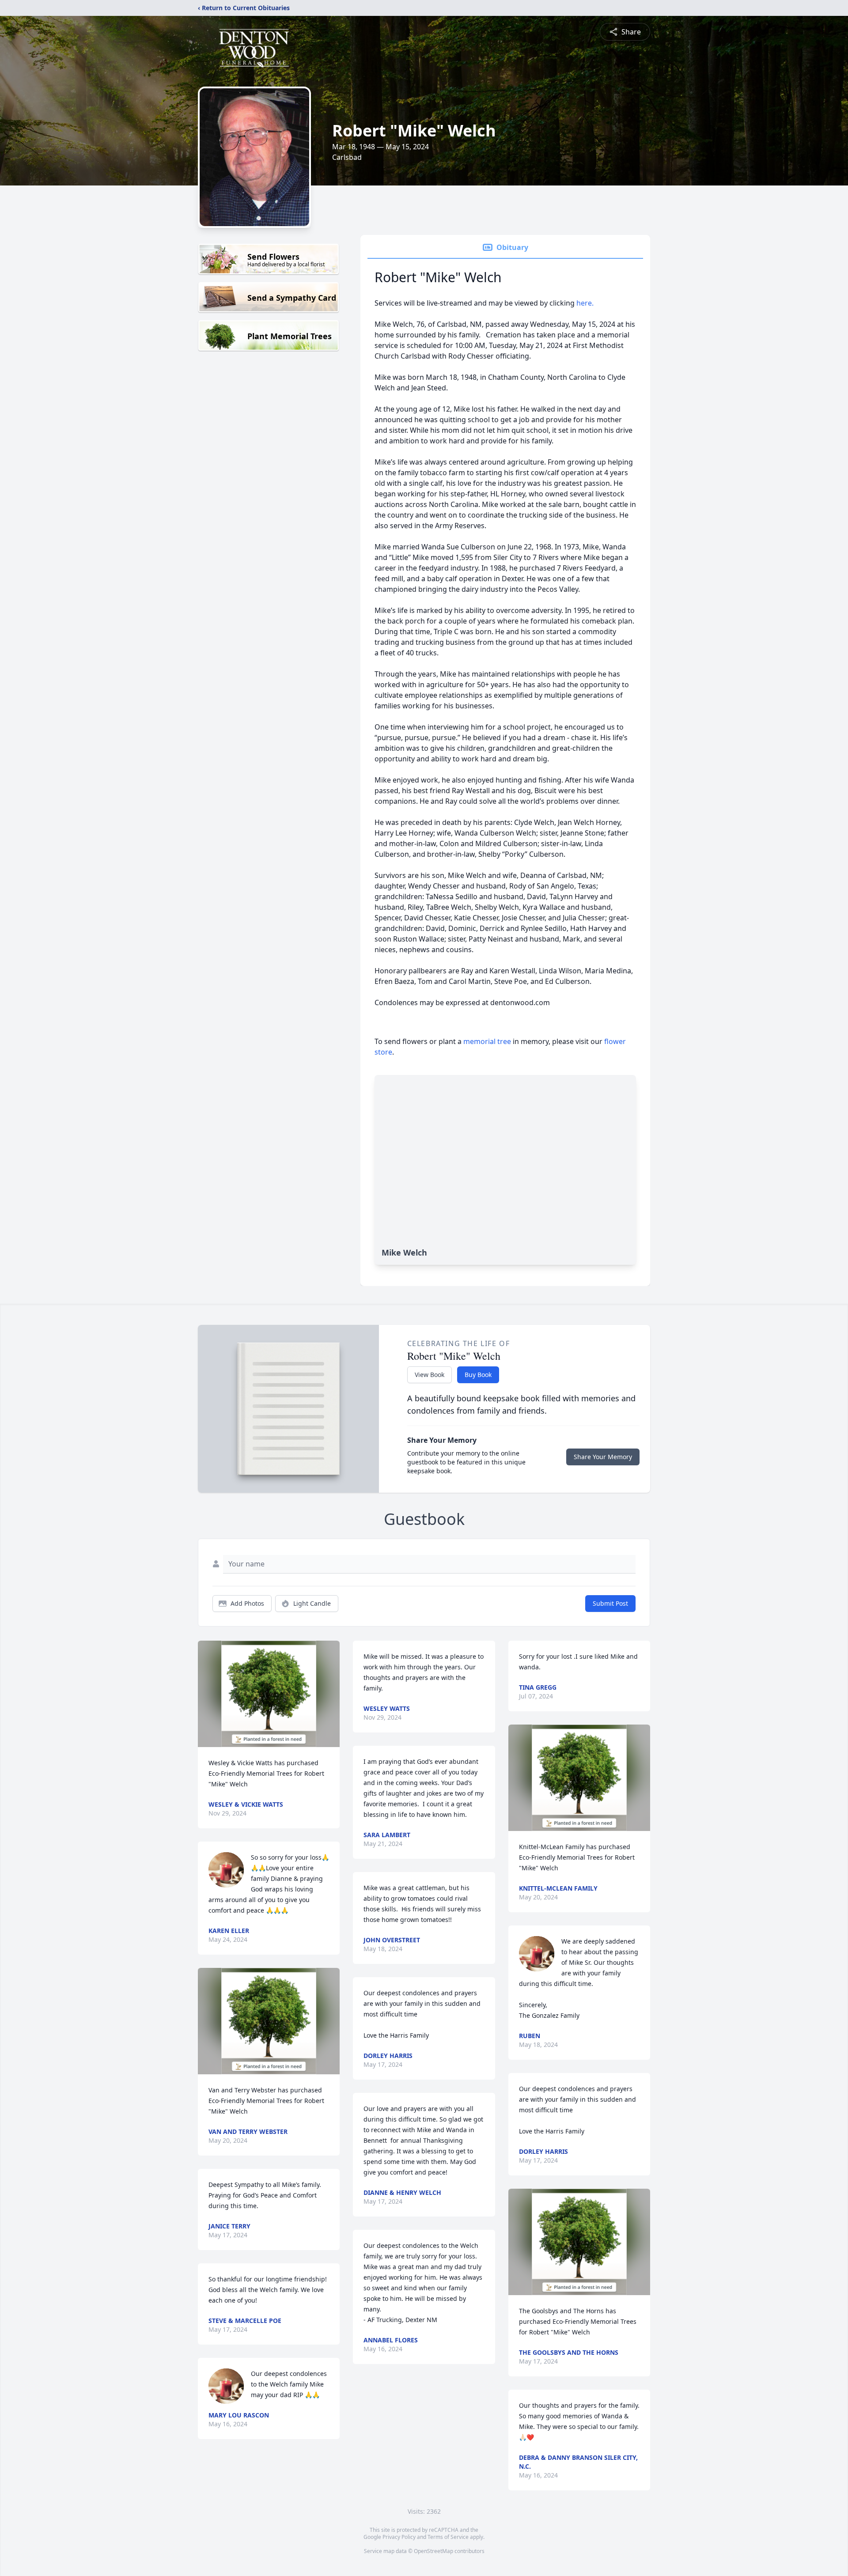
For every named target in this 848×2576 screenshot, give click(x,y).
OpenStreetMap (433, 2551)
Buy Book (478, 1375)
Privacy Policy (399, 2537)
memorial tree (487, 1041)
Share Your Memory (603, 1457)
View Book (430, 1375)
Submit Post (610, 1603)
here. (585, 303)
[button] (269, 1694)
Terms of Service (448, 2537)
